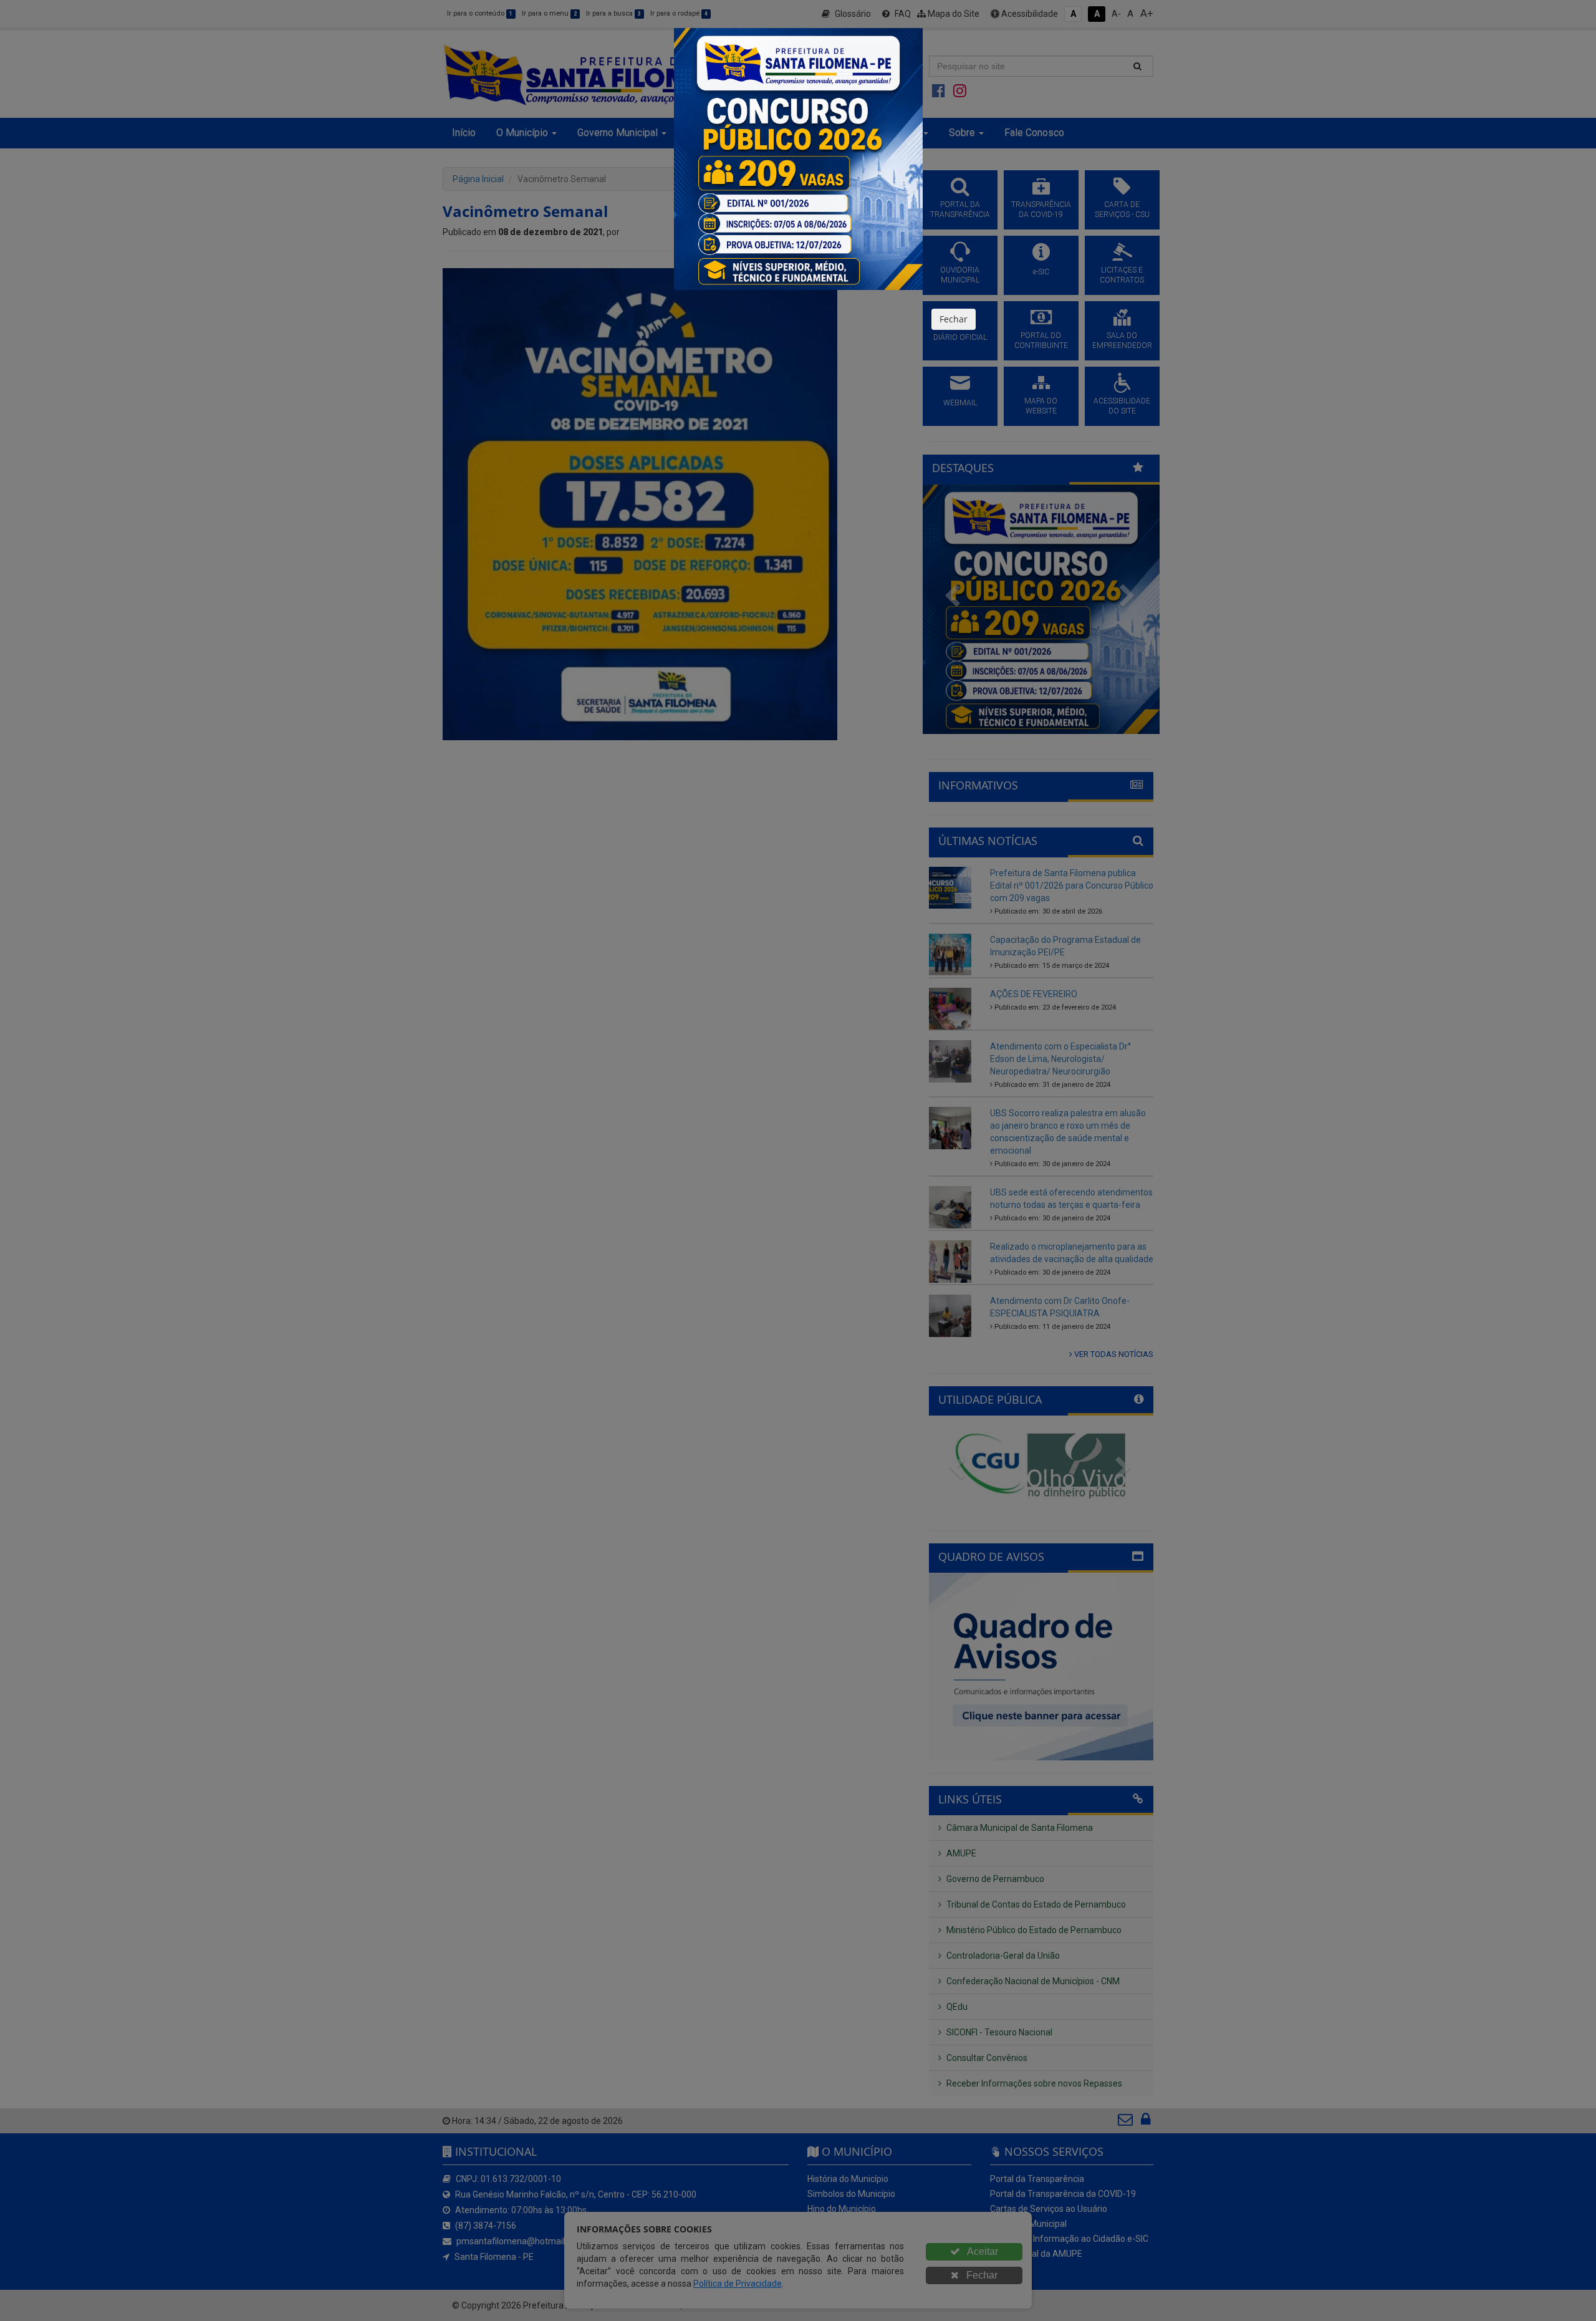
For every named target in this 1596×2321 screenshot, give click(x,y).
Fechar (954, 319)
